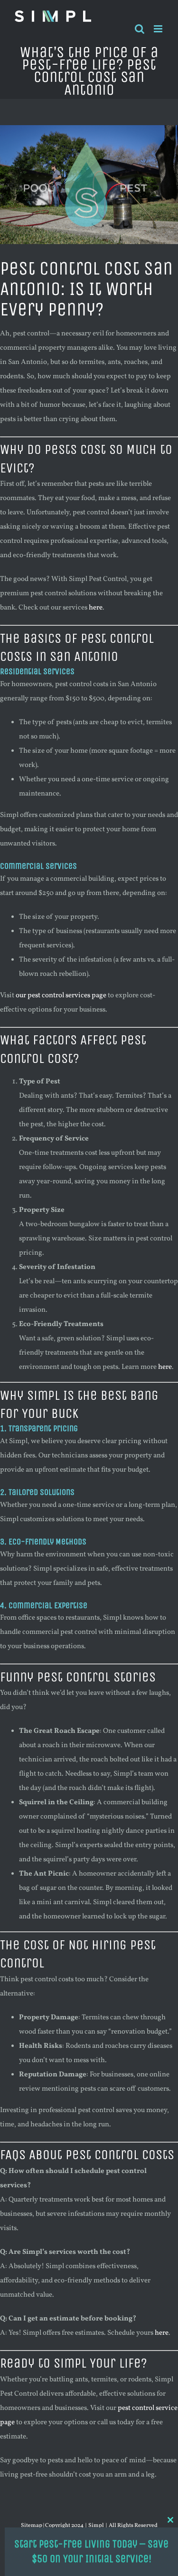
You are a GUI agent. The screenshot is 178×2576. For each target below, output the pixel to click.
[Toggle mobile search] (140, 29)
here (96, 608)
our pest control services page (61, 996)
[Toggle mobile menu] (159, 29)
